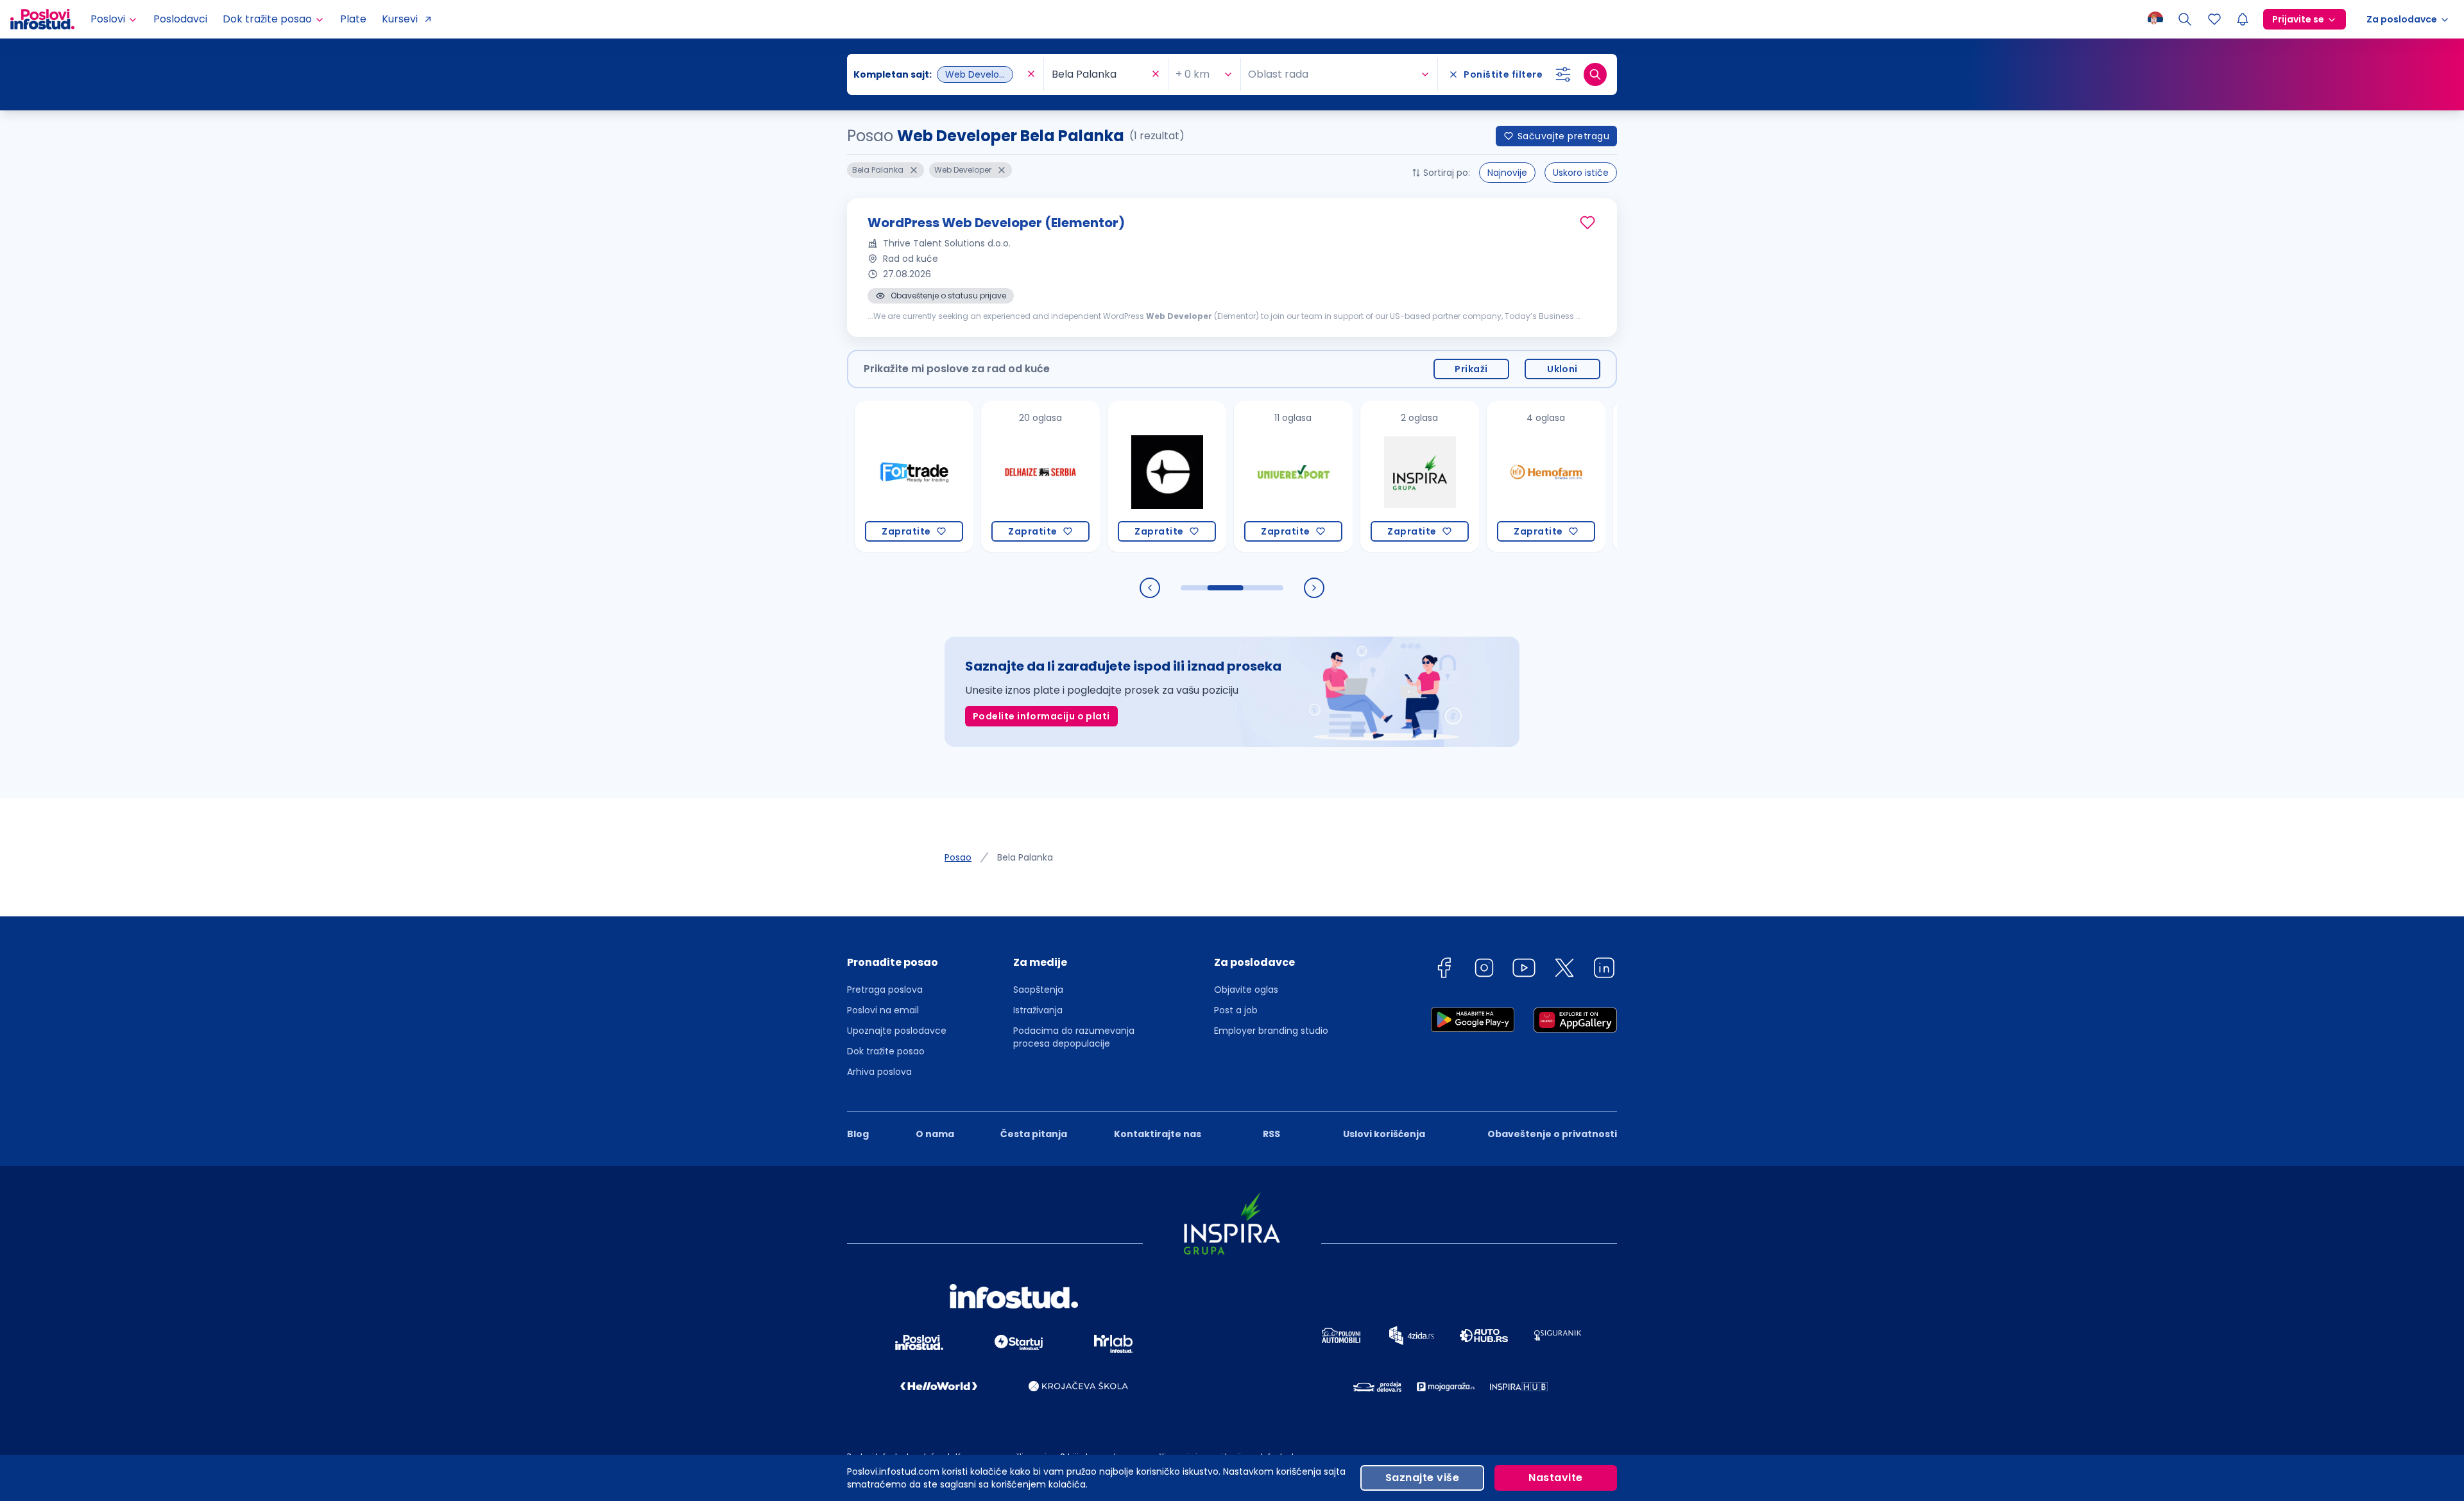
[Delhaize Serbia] (983, 476)
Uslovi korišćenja (1384, 1134)
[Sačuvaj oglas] (1587, 223)
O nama (935, 1134)
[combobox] (939, 74)
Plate (353, 19)
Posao (958, 857)
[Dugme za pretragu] (1595, 74)
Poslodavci (180, 19)
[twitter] (1564, 970)
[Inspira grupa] (1363, 476)
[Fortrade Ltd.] (857, 476)
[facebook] (1444, 970)
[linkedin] (1604, 970)
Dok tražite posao (886, 1051)
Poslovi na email (883, 1010)
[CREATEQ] (1110, 476)
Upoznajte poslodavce (897, 1031)
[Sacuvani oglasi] (2214, 19)
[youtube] (1524, 970)
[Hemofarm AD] (1489, 476)
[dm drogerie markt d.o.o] (1615, 476)
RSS (1271, 1134)
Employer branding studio (1271, 1031)
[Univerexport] (1236, 476)
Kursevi (400, 19)
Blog (858, 1134)
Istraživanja (1038, 1010)
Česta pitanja (1034, 1134)
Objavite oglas (1246, 990)
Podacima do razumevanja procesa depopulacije (1074, 1037)
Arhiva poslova (879, 1072)
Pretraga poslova (885, 990)
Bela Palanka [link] (1025, 857)
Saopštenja (1038, 990)
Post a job (1236, 1010)
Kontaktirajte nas (1158, 1134)
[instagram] (1484, 970)
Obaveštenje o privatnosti (1552, 1134)
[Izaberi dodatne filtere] (1563, 74)
